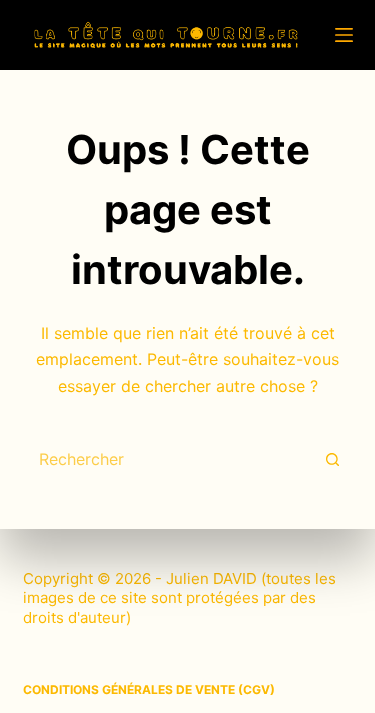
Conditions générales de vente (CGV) (149, 689)
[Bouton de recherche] (333, 459)
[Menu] (344, 35)
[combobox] (169, 459)
